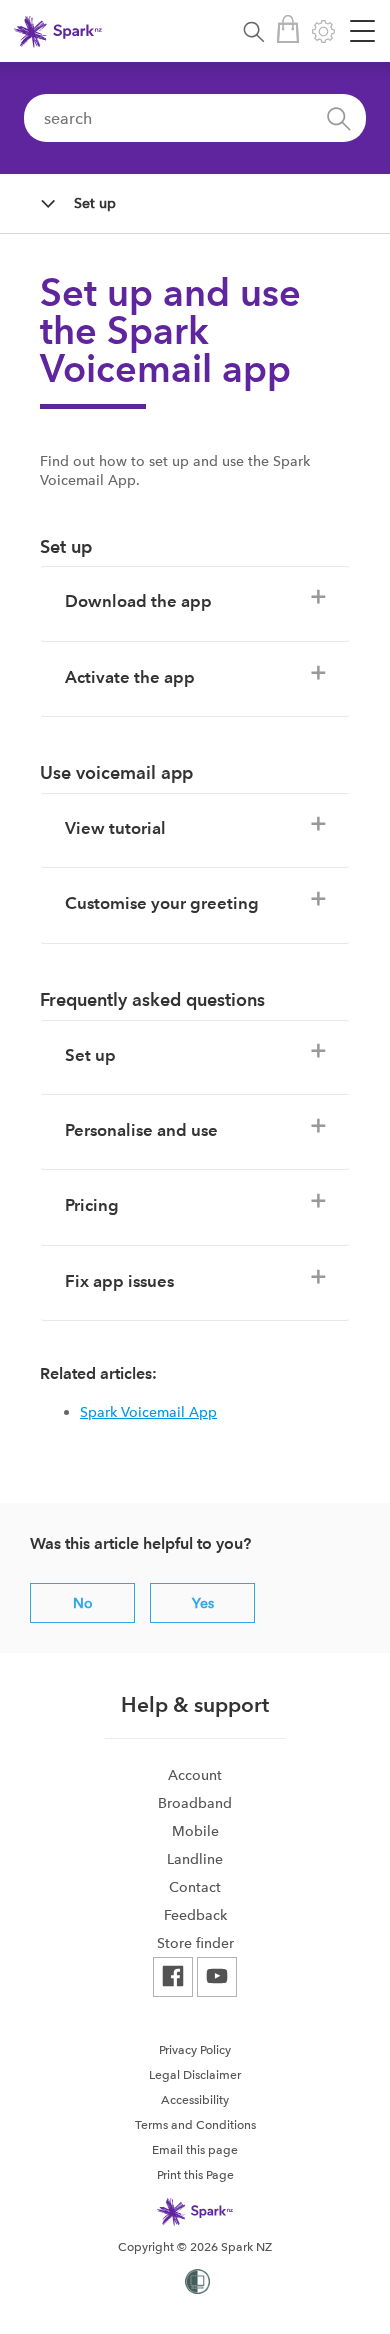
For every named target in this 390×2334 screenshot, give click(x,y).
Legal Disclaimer (195, 2075)
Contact (195, 1887)
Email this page (195, 2150)
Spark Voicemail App (148, 1412)
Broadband (195, 1803)
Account (195, 1775)
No (83, 1603)
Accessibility (195, 2100)
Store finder (195, 1943)
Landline (195, 1859)
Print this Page (195, 2175)
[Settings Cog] (323, 31)
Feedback (195, 1915)
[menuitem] (195, 1775)
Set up (95, 203)
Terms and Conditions (195, 2125)
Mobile (195, 1831)
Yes (203, 1603)
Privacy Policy (195, 2050)
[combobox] (195, 118)
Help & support (195, 1704)
